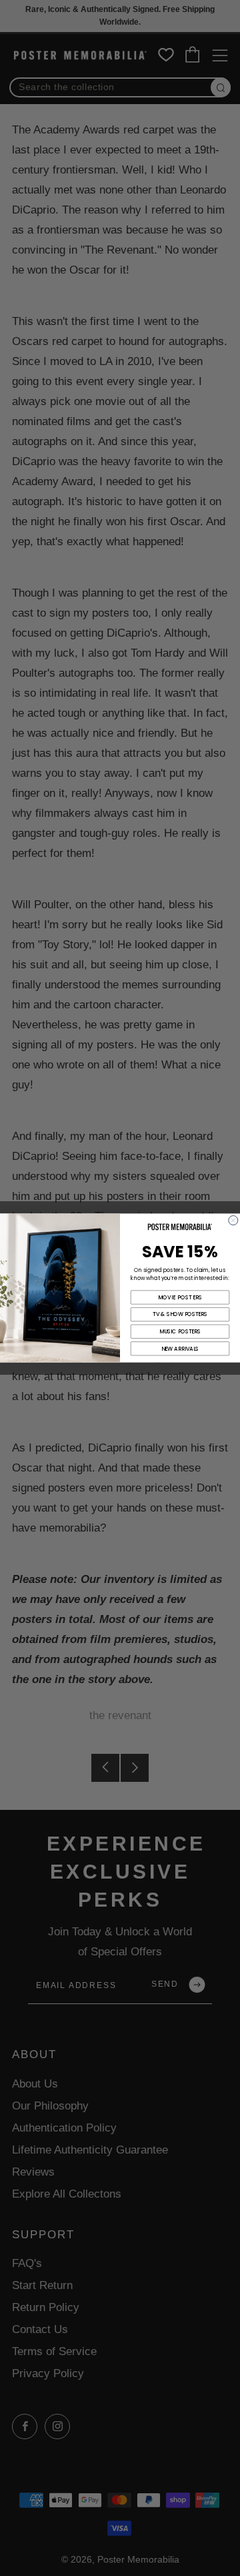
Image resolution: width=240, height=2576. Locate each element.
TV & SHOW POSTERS (180, 1314)
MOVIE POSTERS (180, 1297)
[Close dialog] (233, 1221)
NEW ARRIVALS (180, 1348)
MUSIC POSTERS (180, 1332)
